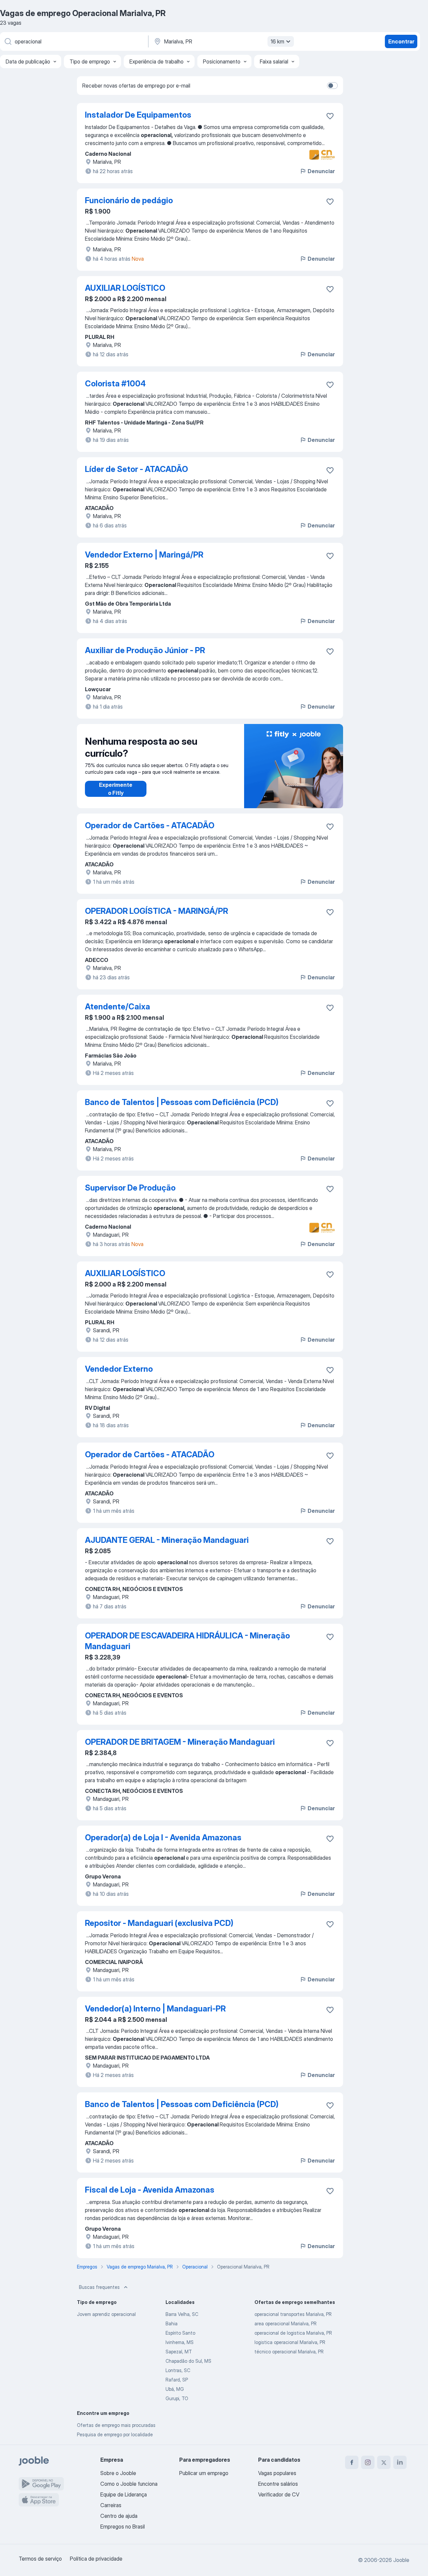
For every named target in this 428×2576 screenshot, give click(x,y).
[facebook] (352, 2462)
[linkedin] (400, 2462)
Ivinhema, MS (180, 2342)
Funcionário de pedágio (129, 200)
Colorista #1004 (115, 384)
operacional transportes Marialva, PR (293, 2314)
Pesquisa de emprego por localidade (115, 2434)
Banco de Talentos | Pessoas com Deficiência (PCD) (182, 1102)
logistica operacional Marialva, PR (290, 2342)
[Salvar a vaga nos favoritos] (330, 116)
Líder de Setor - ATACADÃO (136, 469)
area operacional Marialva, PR (286, 2323)
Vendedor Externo (119, 1369)
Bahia (172, 2323)
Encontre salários (278, 2484)
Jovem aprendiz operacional (106, 2314)
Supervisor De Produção (130, 1188)
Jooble (401, 2560)
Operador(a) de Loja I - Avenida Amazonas (163, 1837)
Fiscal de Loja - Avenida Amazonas (150, 2190)
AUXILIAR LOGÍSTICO (125, 288)
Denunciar (321, 171)
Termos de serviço (40, 2559)
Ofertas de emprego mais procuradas (116, 2425)
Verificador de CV (279, 2494)
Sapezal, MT (179, 2352)
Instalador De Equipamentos (138, 115)
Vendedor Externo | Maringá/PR (144, 555)
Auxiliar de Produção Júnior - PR (145, 650)
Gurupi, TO (177, 2398)
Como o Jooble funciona (129, 2484)
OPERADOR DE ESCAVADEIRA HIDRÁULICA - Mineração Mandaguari (187, 1641)
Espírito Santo (180, 2333)
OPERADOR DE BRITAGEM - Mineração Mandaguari (180, 1742)
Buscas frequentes (99, 2287)
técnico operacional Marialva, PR (289, 2352)
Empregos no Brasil (123, 2527)
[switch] (332, 86)
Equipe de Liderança (124, 2494)
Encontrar (401, 41)
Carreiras (111, 2505)
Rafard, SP (177, 2380)
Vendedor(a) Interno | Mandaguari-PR (155, 2009)
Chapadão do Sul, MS (188, 2361)
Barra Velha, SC (182, 2314)
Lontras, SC (178, 2370)
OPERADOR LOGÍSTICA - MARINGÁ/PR (156, 911)
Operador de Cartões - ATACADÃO (150, 825)
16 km (277, 41)
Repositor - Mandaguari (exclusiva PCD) (159, 1923)
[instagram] (368, 2462)
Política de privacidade (96, 2559)
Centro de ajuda (119, 2516)
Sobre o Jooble (118, 2473)
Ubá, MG (175, 2389)
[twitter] (384, 2462)
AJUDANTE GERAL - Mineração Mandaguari (167, 1540)
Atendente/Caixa (118, 1007)
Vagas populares (277, 2473)
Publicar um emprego (204, 2473)
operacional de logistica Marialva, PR (293, 2333)
